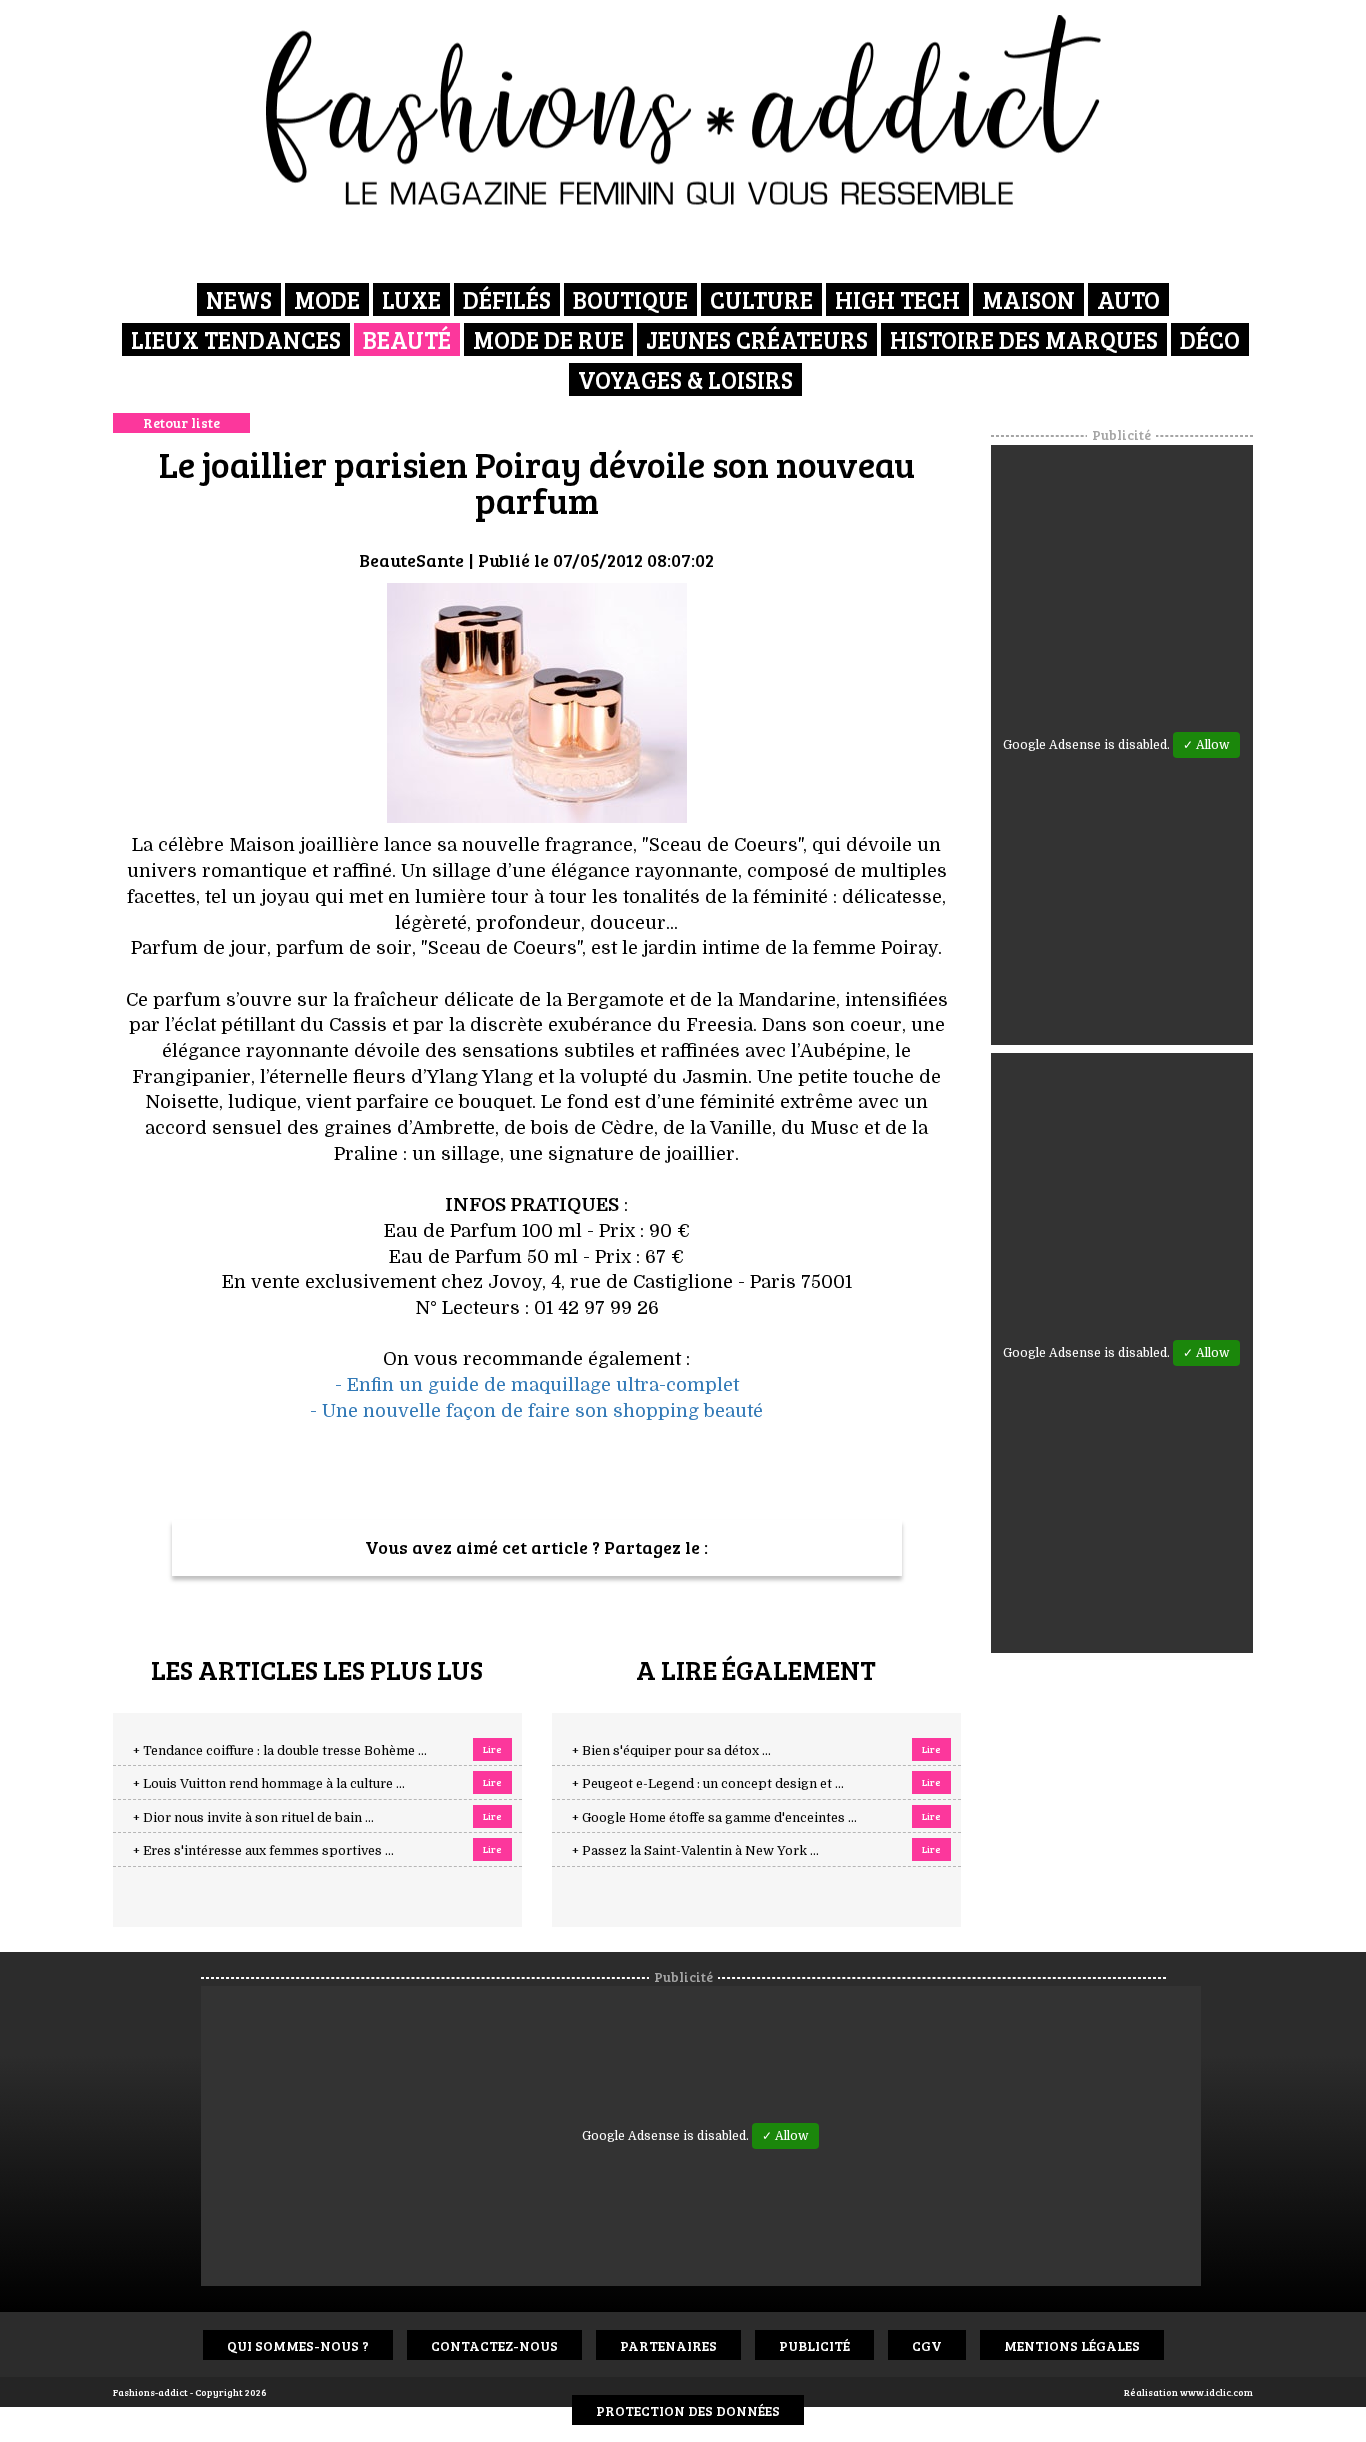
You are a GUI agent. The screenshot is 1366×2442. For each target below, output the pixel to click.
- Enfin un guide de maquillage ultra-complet (537, 1385)
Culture (761, 299)
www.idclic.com (1216, 2392)
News (239, 299)
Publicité (814, 2345)
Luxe (411, 299)
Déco (1210, 339)
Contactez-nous (494, 2345)
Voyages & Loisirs (685, 379)
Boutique (630, 299)
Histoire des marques (1024, 339)
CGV (927, 2345)
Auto (1128, 299)
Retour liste (181, 422)
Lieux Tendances (236, 339)
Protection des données (688, 2410)
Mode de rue (548, 339)
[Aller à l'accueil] (683, 110)
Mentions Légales (1072, 2345)
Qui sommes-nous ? (298, 2345)
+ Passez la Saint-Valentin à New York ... (695, 1851)
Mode (327, 299)
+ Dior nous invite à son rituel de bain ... (253, 1818)
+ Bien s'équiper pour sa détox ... (671, 1751)
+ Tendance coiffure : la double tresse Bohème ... (280, 1751)
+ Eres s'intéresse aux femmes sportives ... (263, 1851)
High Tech (897, 299)
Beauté (407, 339)
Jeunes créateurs (757, 339)
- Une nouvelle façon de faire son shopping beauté (536, 1411)
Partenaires (668, 2345)
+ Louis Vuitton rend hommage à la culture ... (269, 1784)
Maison (1028, 299)
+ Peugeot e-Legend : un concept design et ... (708, 1784)
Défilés (507, 299)
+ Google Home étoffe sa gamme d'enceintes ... (714, 1818)
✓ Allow (1206, 745)
